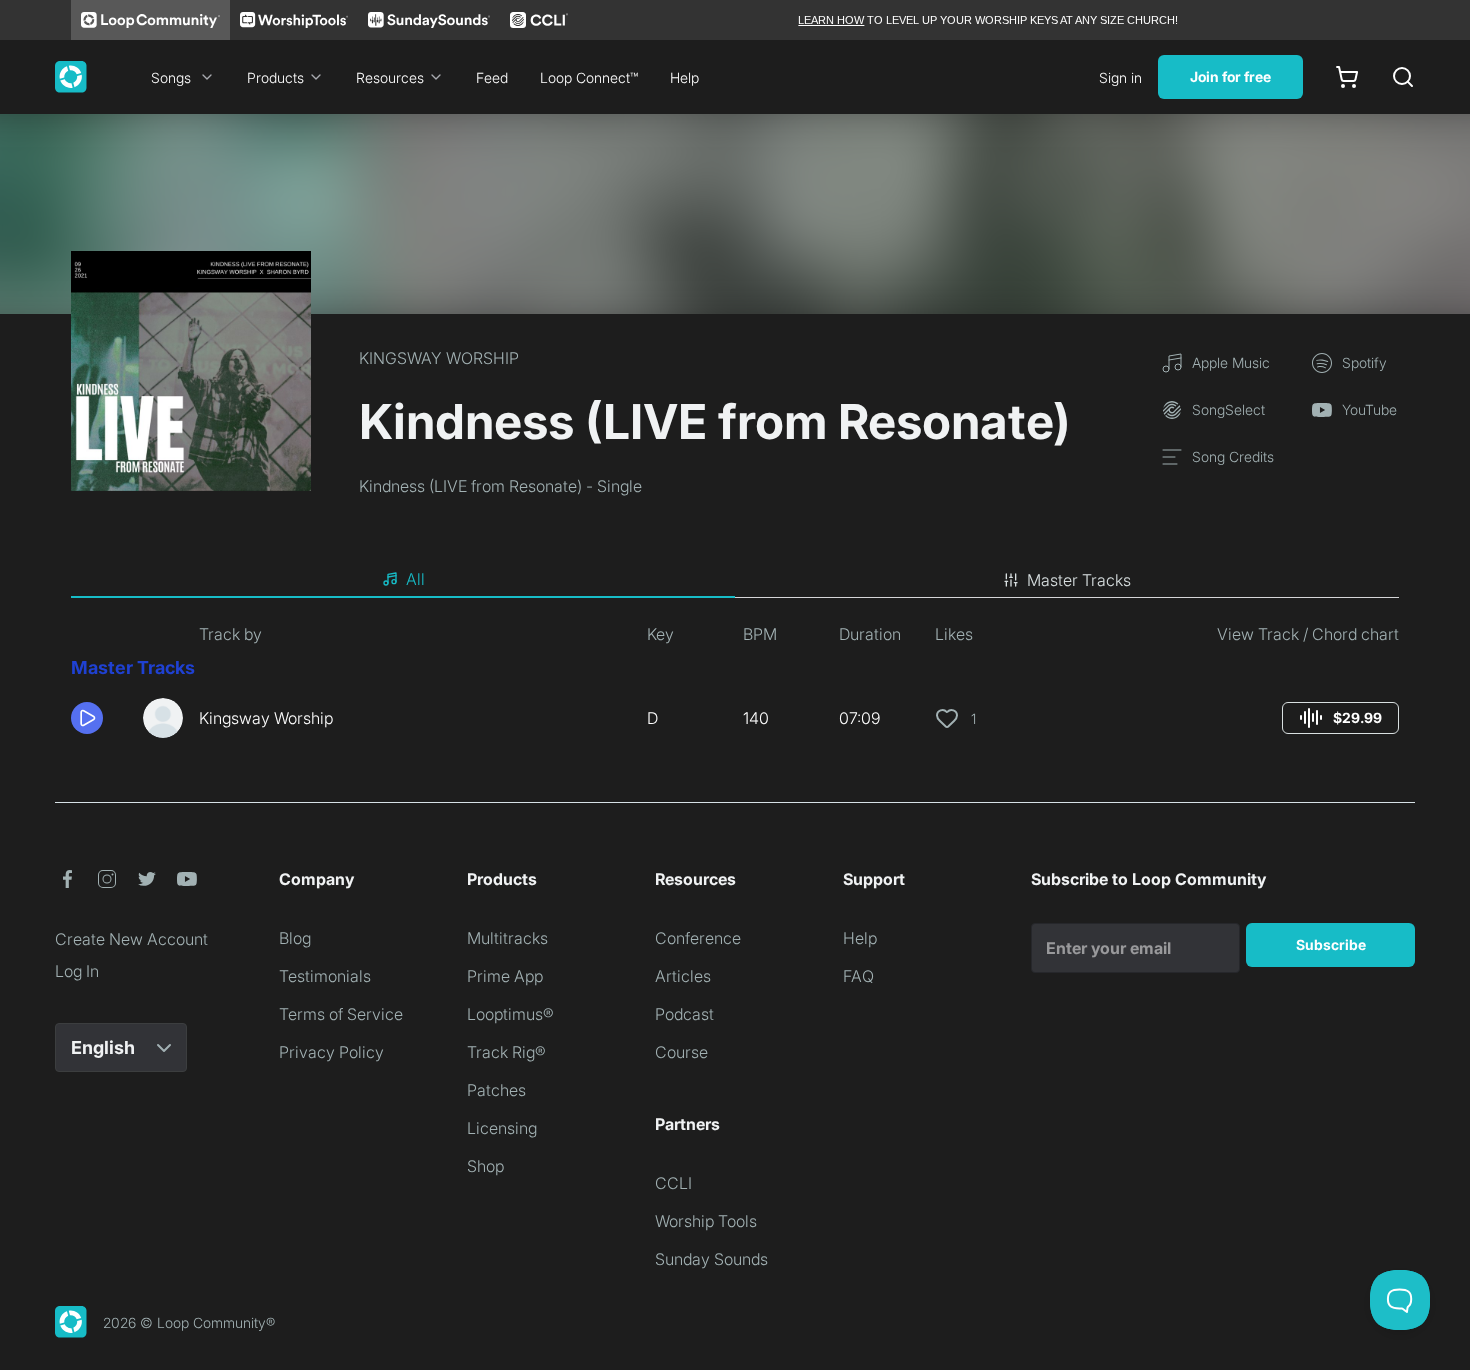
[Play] (87, 718)
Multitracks (507, 938)
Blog (295, 938)
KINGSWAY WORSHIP (439, 358)
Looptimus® (510, 1014)
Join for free (1230, 76)
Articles (683, 976)
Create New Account (131, 939)
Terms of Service (341, 1014)
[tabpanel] (735, 688)
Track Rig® (506, 1052)
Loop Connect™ (589, 77)
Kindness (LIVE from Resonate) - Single (500, 486)
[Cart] (1347, 77)
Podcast (684, 1014)
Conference (698, 938)
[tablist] (735, 580)
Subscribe (1331, 944)
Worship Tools (706, 1221)
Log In (77, 971)
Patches (496, 1090)
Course (681, 1052)
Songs (171, 77)
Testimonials (325, 976)
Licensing (502, 1128)
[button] (99, 718)
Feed (492, 77)
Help (684, 77)
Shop (485, 1166)
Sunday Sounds (711, 1259)
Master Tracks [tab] (1079, 580)
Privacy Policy (331, 1052)
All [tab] (415, 579)
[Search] (1403, 77)
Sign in (1120, 77)
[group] (1340, 718)
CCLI (673, 1183)
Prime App (505, 976)
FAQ (858, 976)
